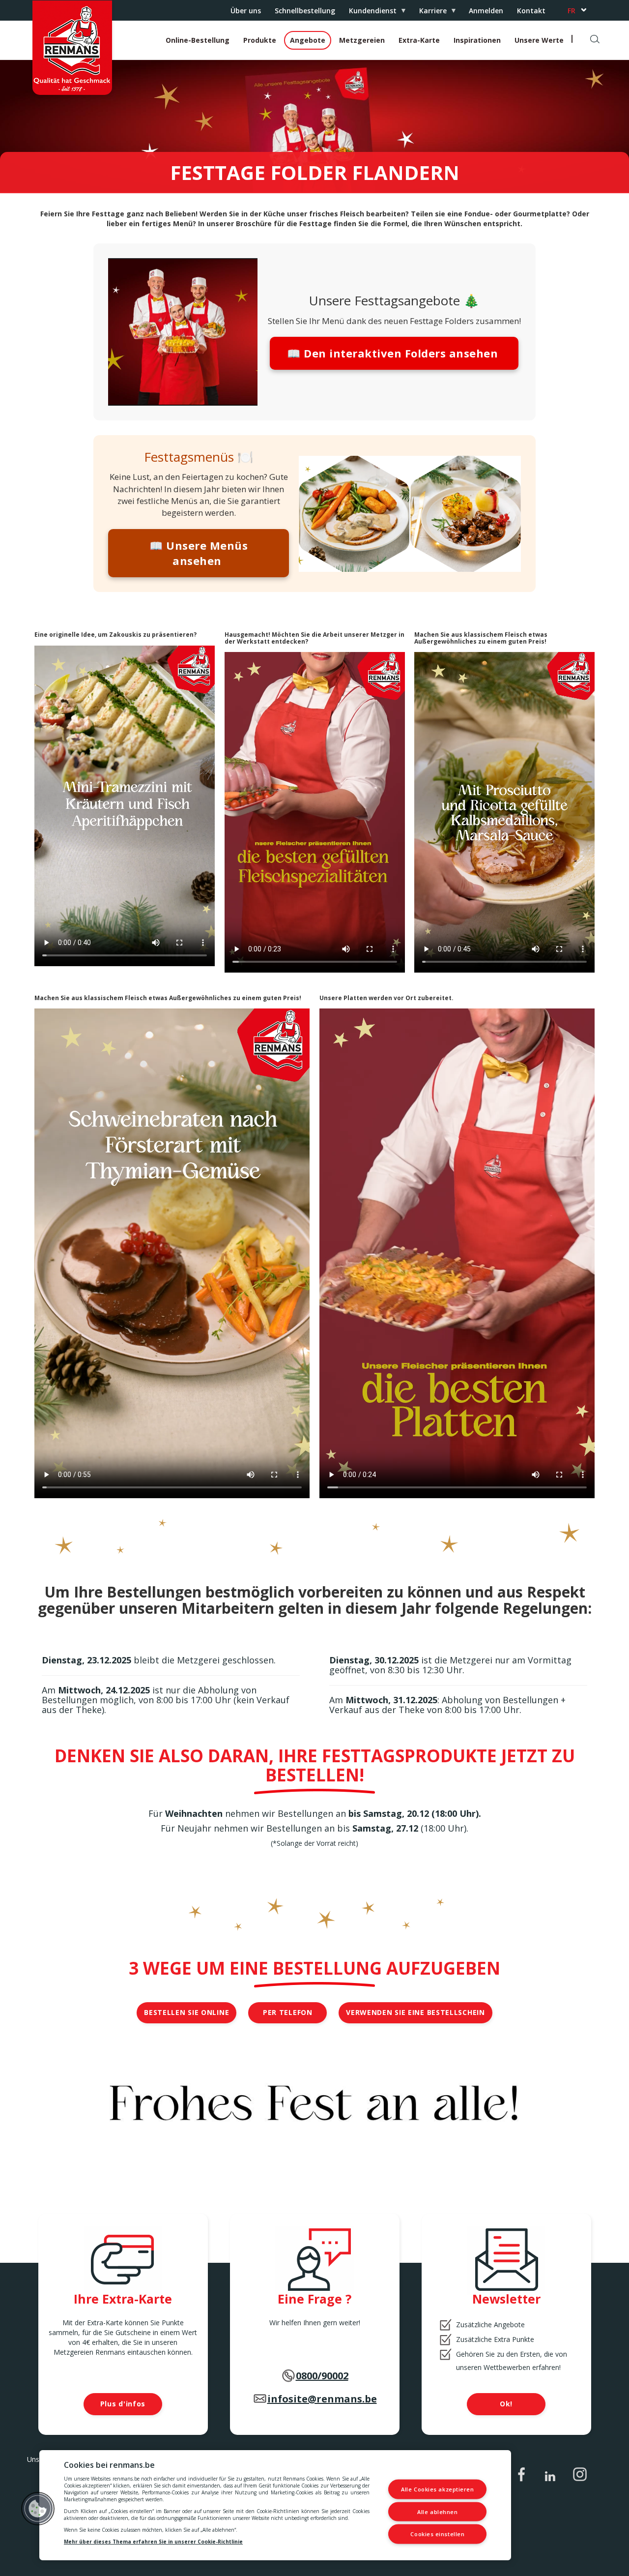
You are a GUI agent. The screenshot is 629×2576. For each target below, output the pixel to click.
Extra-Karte (419, 40)
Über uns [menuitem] (246, 11)
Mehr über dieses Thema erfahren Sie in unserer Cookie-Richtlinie (153, 2542)
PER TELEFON (288, 2012)
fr (572, 11)
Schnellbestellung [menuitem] (305, 11)
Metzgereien (362, 40)
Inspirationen (477, 40)
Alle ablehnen (437, 2511)
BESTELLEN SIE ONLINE (186, 2012)
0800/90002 (322, 2376)
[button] (38, 2509)
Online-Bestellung (198, 40)
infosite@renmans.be (322, 2399)
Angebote (308, 40)
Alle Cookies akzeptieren (437, 2489)
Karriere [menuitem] (429, 13)
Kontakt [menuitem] (531, 11)
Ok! (506, 2404)
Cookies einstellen (437, 2534)
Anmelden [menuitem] (486, 11)
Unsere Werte (539, 40)
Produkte (260, 40)
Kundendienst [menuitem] (369, 13)
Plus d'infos (123, 2404)
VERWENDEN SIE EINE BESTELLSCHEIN (415, 2012)
